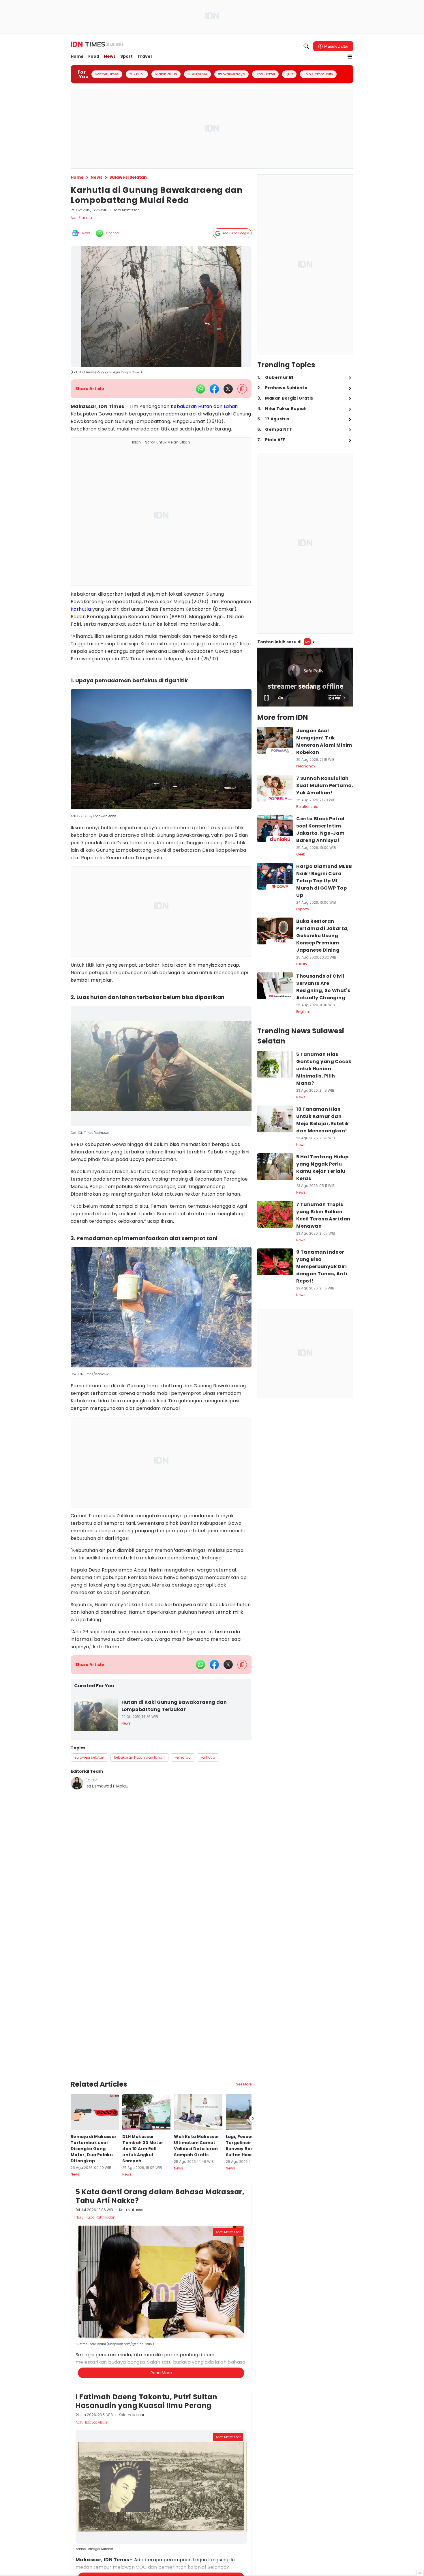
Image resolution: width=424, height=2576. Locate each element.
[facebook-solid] (214, 389)
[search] (306, 46)
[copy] (242, 389)
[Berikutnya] (253, 2073)
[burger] (350, 57)
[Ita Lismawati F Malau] (77, 1783)
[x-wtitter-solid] (228, 389)
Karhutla (81, 609)
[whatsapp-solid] (200, 389)
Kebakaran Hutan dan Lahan (204, 406)
